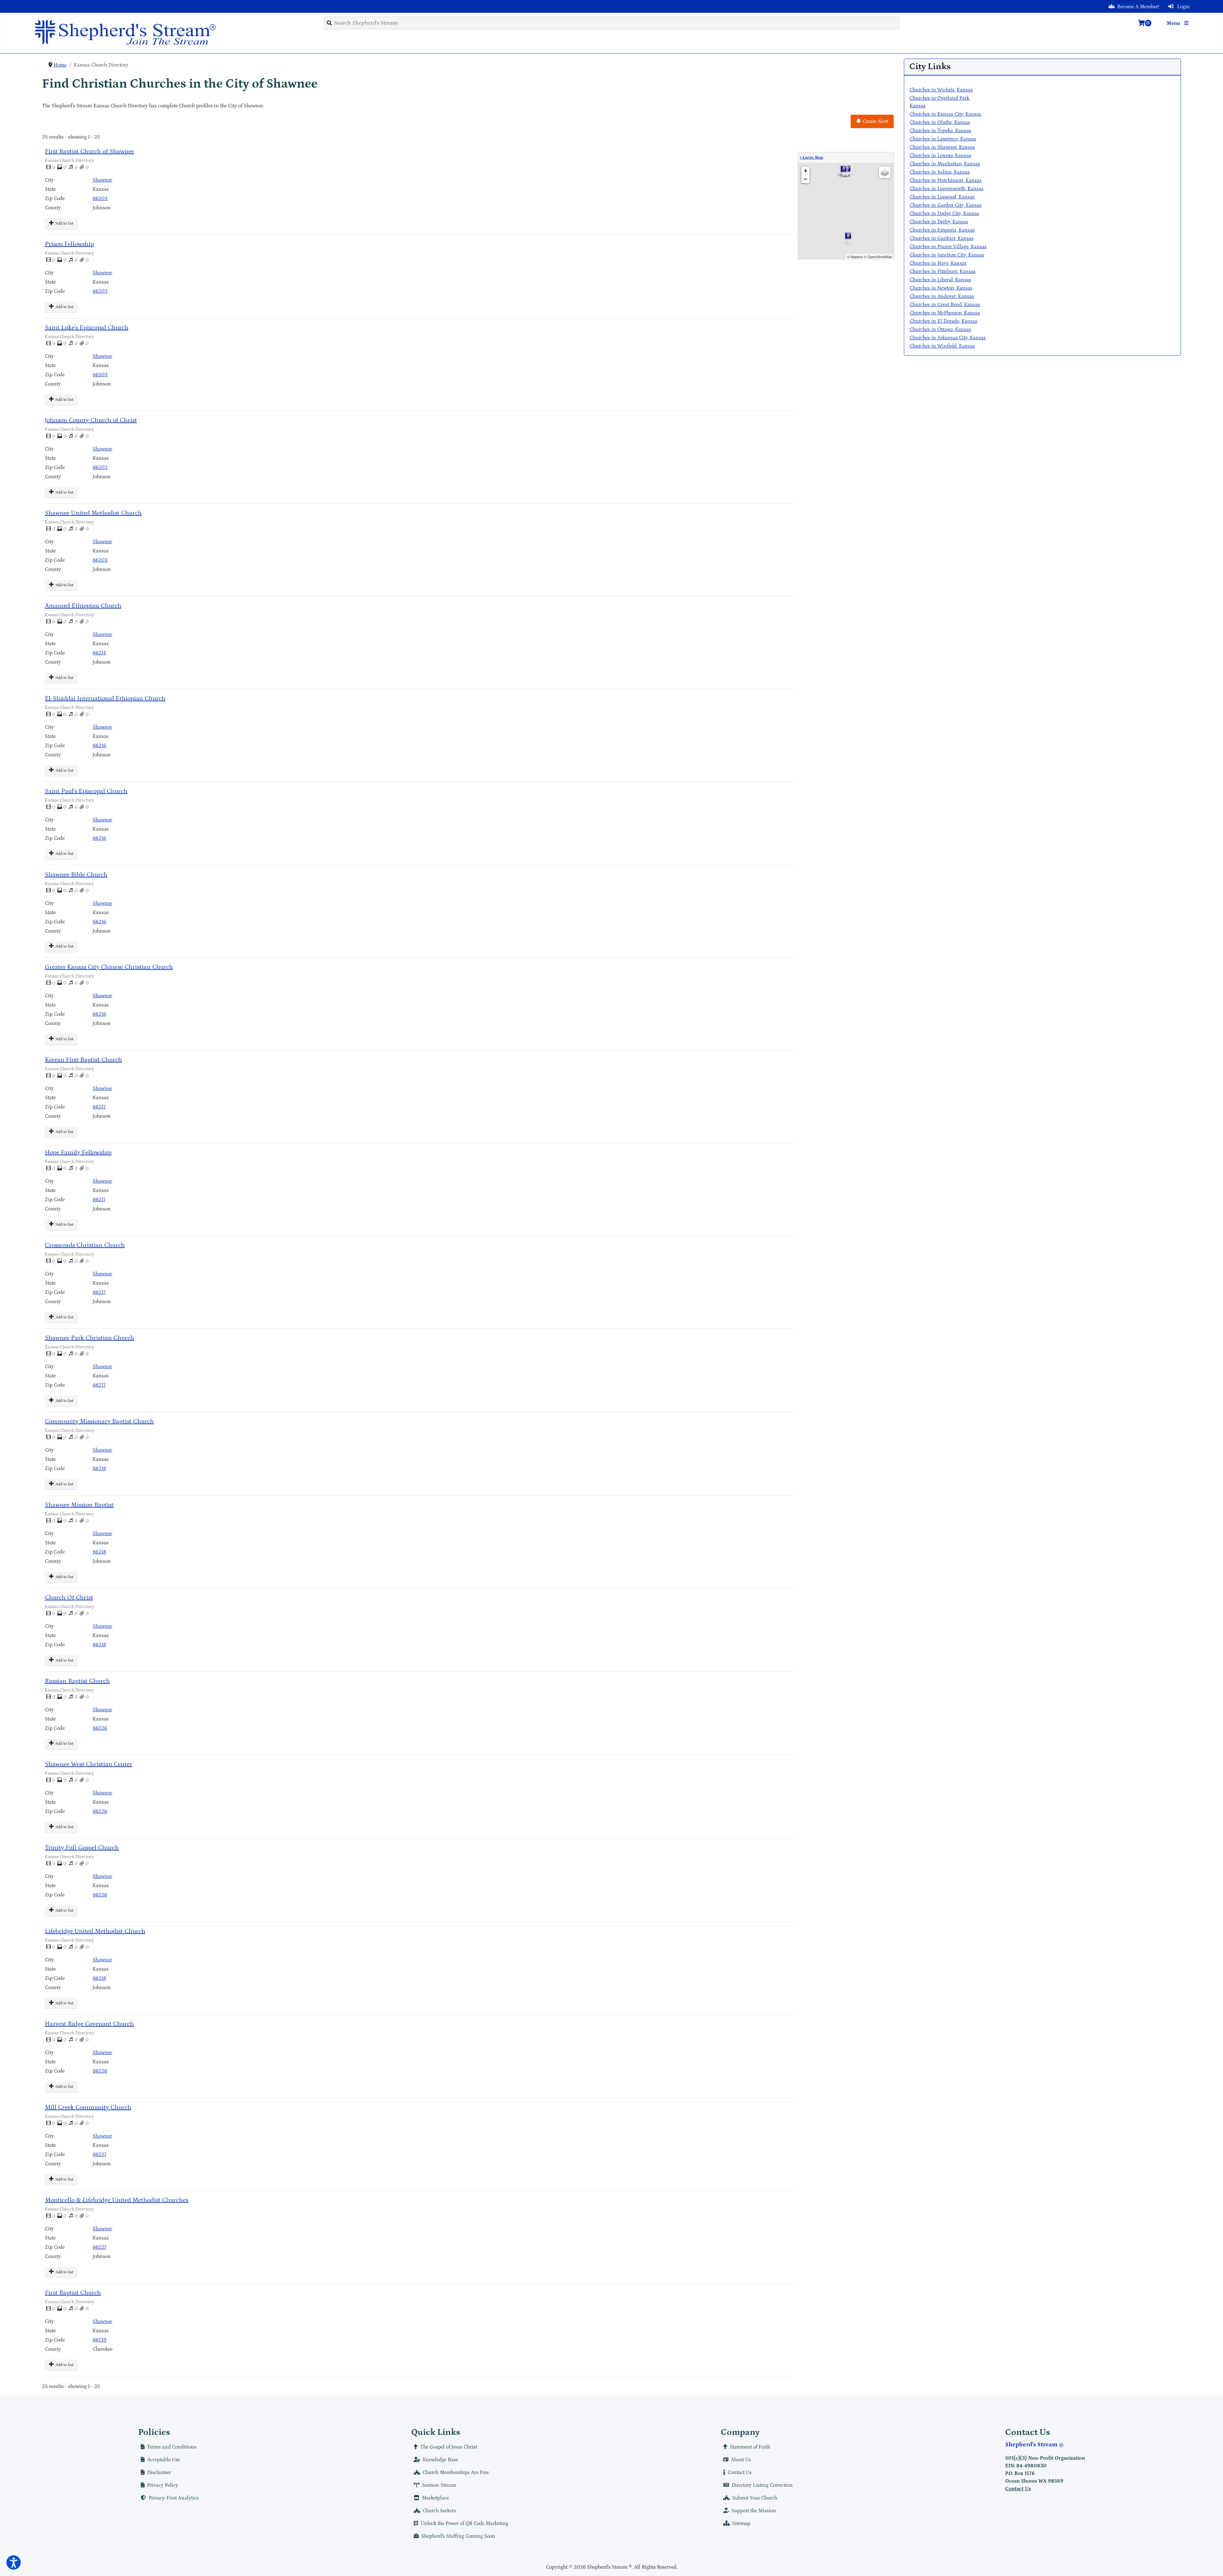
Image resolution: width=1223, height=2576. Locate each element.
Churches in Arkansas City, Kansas (948, 338)
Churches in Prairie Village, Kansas (948, 247)
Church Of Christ (69, 1598)
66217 (99, 1107)
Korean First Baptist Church (83, 1060)
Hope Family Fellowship (78, 1152)
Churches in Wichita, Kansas (941, 90)
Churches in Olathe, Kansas (940, 122)
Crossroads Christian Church (85, 1245)
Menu (1174, 23)
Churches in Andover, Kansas (942, 296)
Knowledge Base (440, 2460)
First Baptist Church (73, 2293)
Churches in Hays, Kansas (938, 263)
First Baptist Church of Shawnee (89, 151)
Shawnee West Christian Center (89, 1764)
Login (1183, 7)
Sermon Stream (439, 2485)
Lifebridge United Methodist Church (95, 1931)
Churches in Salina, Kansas (940, 172)
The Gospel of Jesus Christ (449, 2447)
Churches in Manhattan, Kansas (945, 164)
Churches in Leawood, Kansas (942, 197)
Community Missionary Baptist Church (99, 1421)
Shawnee (102, 180)
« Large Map (812, 158)
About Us (741, 2460)
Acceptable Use (164, 2460)
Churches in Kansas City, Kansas (945, 114)
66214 (99, 653)
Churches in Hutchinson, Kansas (946, 180)
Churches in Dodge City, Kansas (944, 213)
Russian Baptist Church (77, 1681)
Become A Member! (1138, 7)
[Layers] (885, 172)
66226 (100, 1728)
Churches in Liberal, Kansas (940, 280)
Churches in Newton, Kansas (941, 288)
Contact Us (740, 2472)
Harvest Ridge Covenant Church (89, 2024)
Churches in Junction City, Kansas (947, 255)
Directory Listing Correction (762, 2485)
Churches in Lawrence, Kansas (943, 139)
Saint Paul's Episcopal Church (86, 791)
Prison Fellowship (69, 244)
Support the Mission (754, 2511)
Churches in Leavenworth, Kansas (947, 189)
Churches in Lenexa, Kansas (940, 155)
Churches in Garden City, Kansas (946, 205)
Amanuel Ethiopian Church (83, 606)
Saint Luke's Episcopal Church (87, 328)
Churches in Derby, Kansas (939, 222)
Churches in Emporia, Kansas (942, 230)
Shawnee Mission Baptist (79, 1505)
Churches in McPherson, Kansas (945, 313)
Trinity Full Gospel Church (82, 1848)
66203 (100, 198)
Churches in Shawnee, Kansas (942, 147)
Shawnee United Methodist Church (93, 513)
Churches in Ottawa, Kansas (940, 329)
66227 (100, 2154)
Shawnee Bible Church (76, 875)
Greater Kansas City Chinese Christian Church (109, 967)
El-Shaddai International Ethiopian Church (105, 698)
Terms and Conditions (172, 2447)
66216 (99, 746)
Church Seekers (439, 2511)
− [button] (806, 179)
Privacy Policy (163, 2485)
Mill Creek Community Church (88, 2107)
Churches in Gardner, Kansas (942, 238)
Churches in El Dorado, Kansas (944, 321)
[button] (14, 2562)
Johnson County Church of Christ (91, 420)
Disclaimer (159, 2472)
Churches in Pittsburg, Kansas (943, 271)
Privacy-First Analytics (174, 2498)
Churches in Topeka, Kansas (940, 131)
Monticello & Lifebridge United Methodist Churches (117, 2200)
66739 (100, 2340)
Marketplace (435, 2498)
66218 (99, 1468)
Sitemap (741, 2523)
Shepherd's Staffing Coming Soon (458, 2536)
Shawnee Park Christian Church (89, 1338)
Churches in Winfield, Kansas (942, 346)
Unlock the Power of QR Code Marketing (465, 2523)
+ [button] (806, 171)
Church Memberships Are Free (456, 2472)
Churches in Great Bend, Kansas (945, 305)
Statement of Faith (750, 2447)
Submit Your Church (755, 2498)
